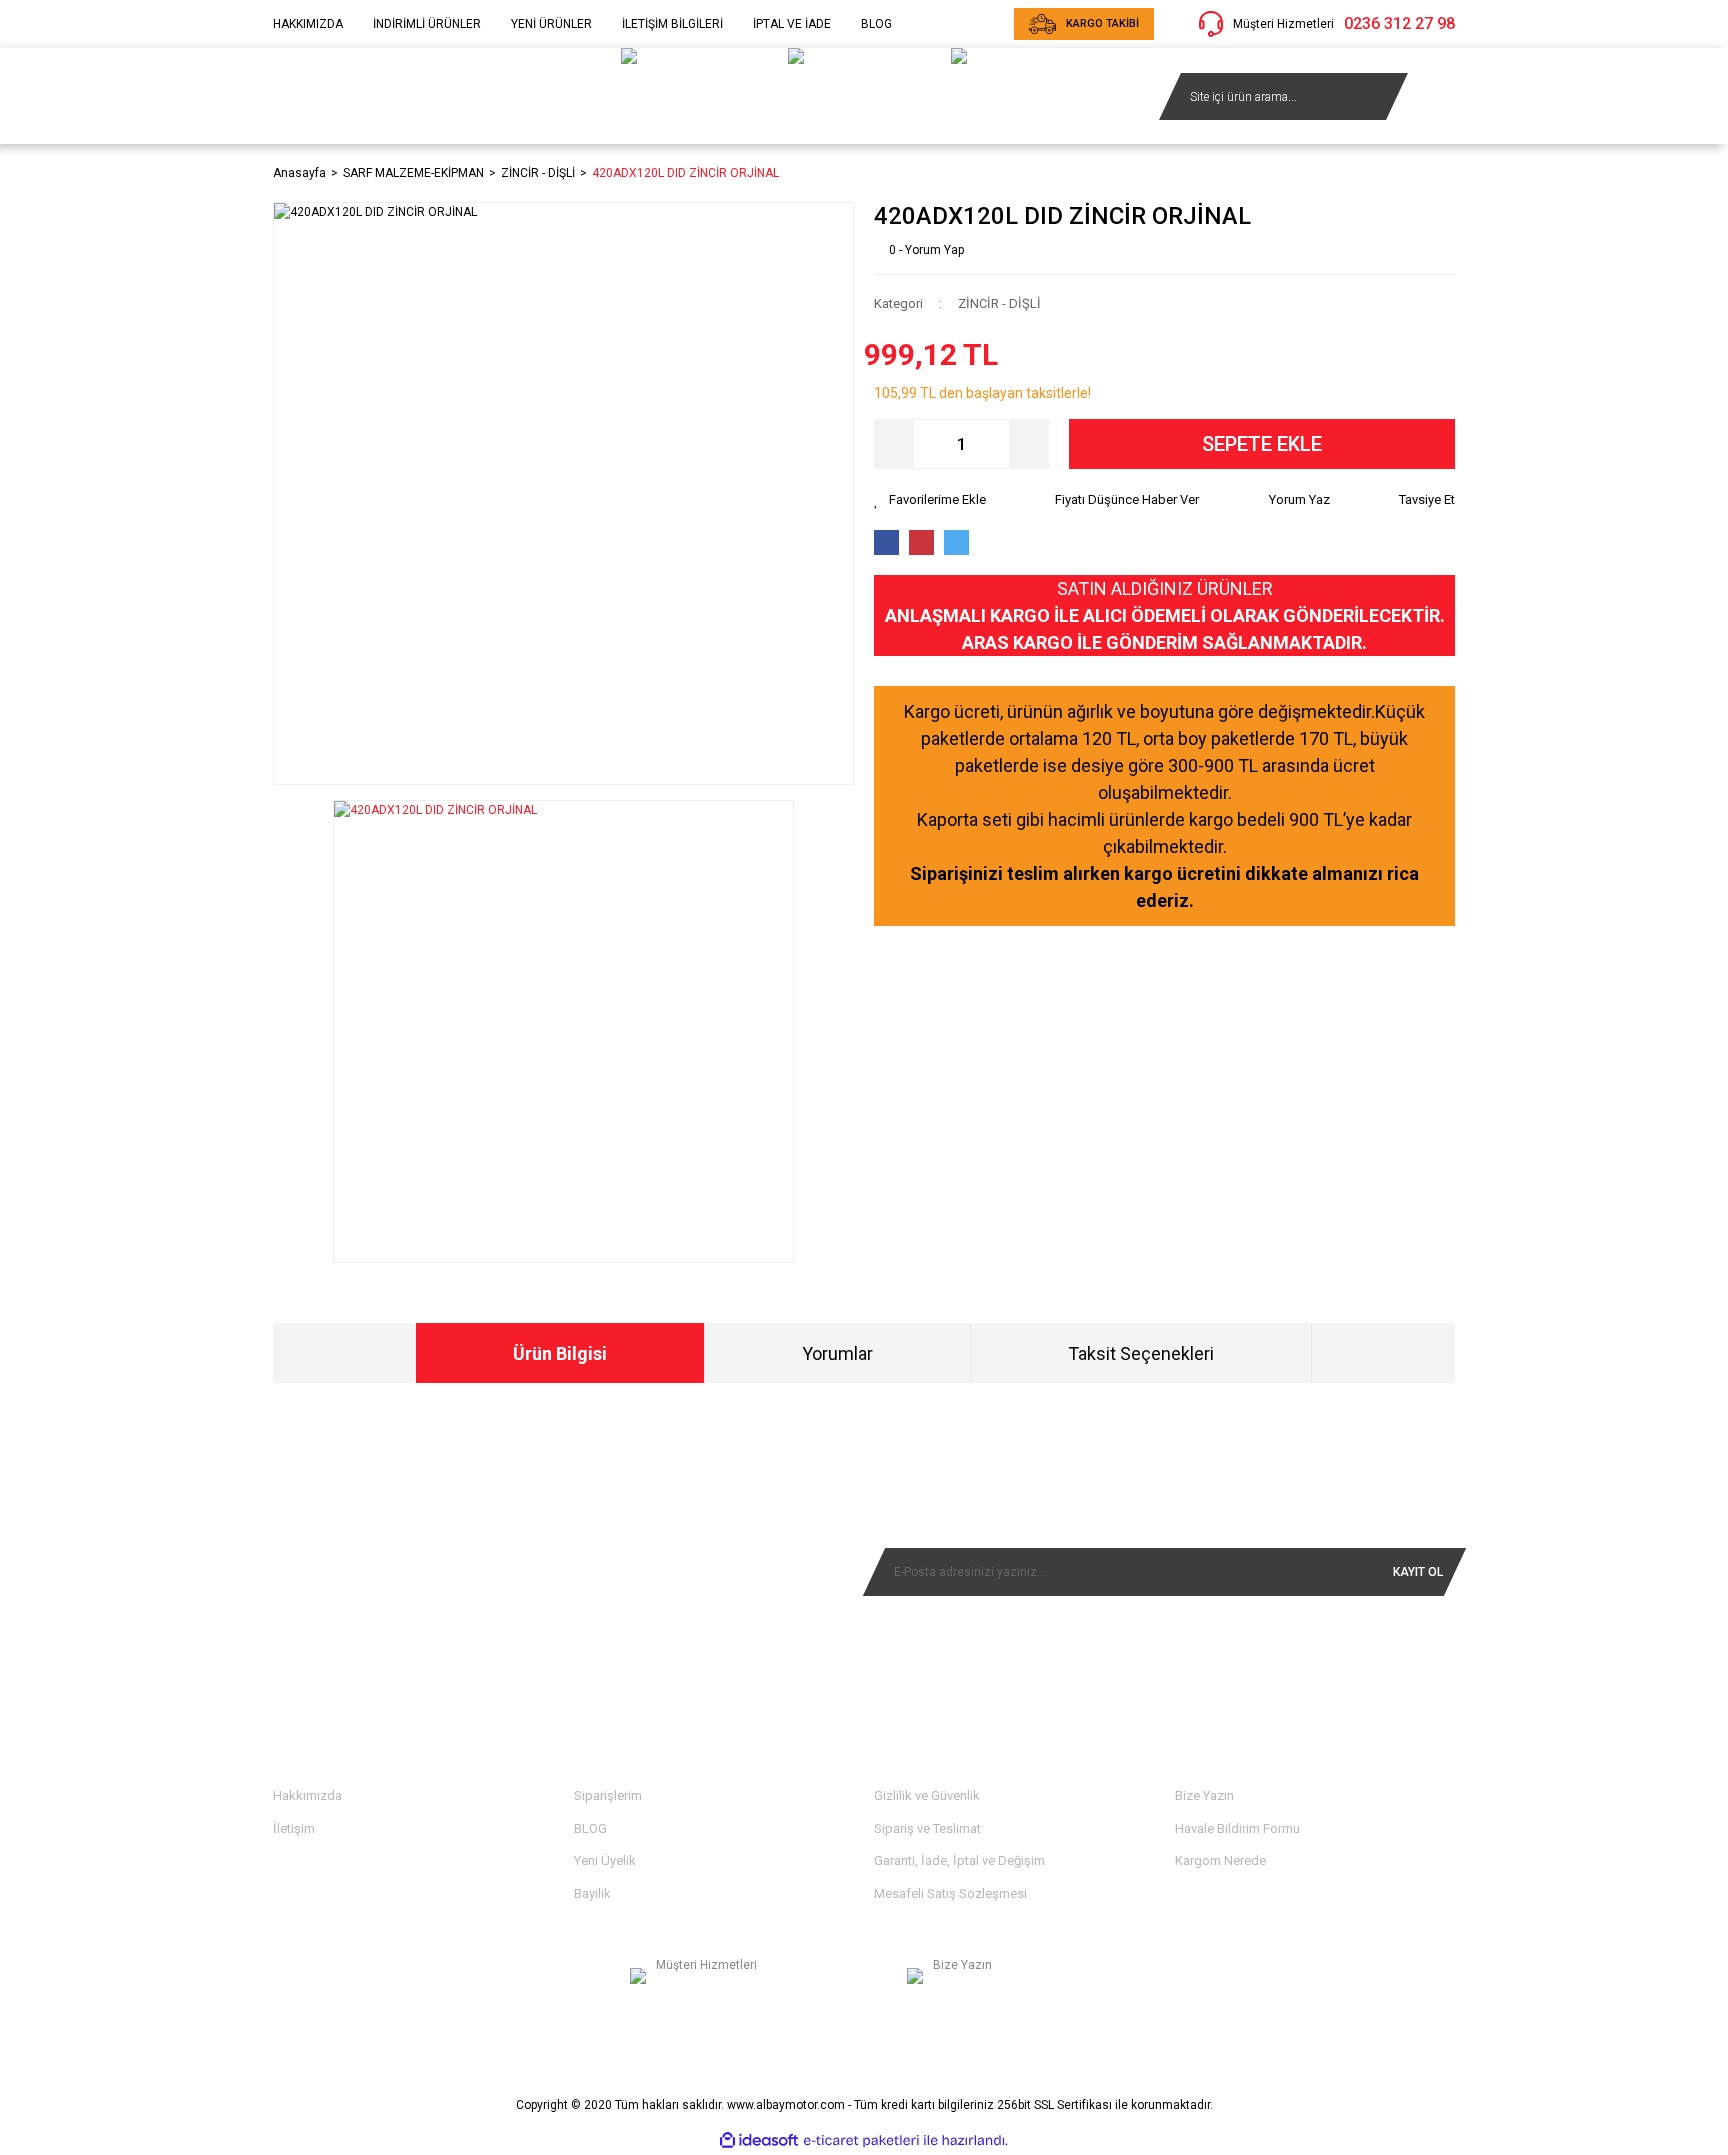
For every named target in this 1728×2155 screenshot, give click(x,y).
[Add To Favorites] (930, 500)
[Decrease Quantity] (894, 444)
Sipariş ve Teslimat (927, 1828)
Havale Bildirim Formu (1237, 1828)
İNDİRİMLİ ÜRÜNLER (427, 24)
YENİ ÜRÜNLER (551, 24)
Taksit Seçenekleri (1141, 1353)
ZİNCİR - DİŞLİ (999, 303)
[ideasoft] (759, 2140)
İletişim (294, 1828)
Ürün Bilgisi (560, 1353)
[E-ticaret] (861, 2141)
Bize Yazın (1204, 1795)
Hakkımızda (307, 1795)
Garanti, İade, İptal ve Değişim (959, 1860)
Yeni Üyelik (605, 1860)
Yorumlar (837, 1353)
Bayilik (592, 1893)
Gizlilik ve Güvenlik (927, 1795)
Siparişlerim (608, 1795)
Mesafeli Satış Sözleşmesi (950, 1893)
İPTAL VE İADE (792, 24)
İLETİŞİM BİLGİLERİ (672, 24)
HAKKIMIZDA (308, 24)
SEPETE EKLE (1262, 444)
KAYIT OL (1418, 1572)
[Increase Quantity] (1029, 444)
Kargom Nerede (1220, 1860)
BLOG (876, 24)
